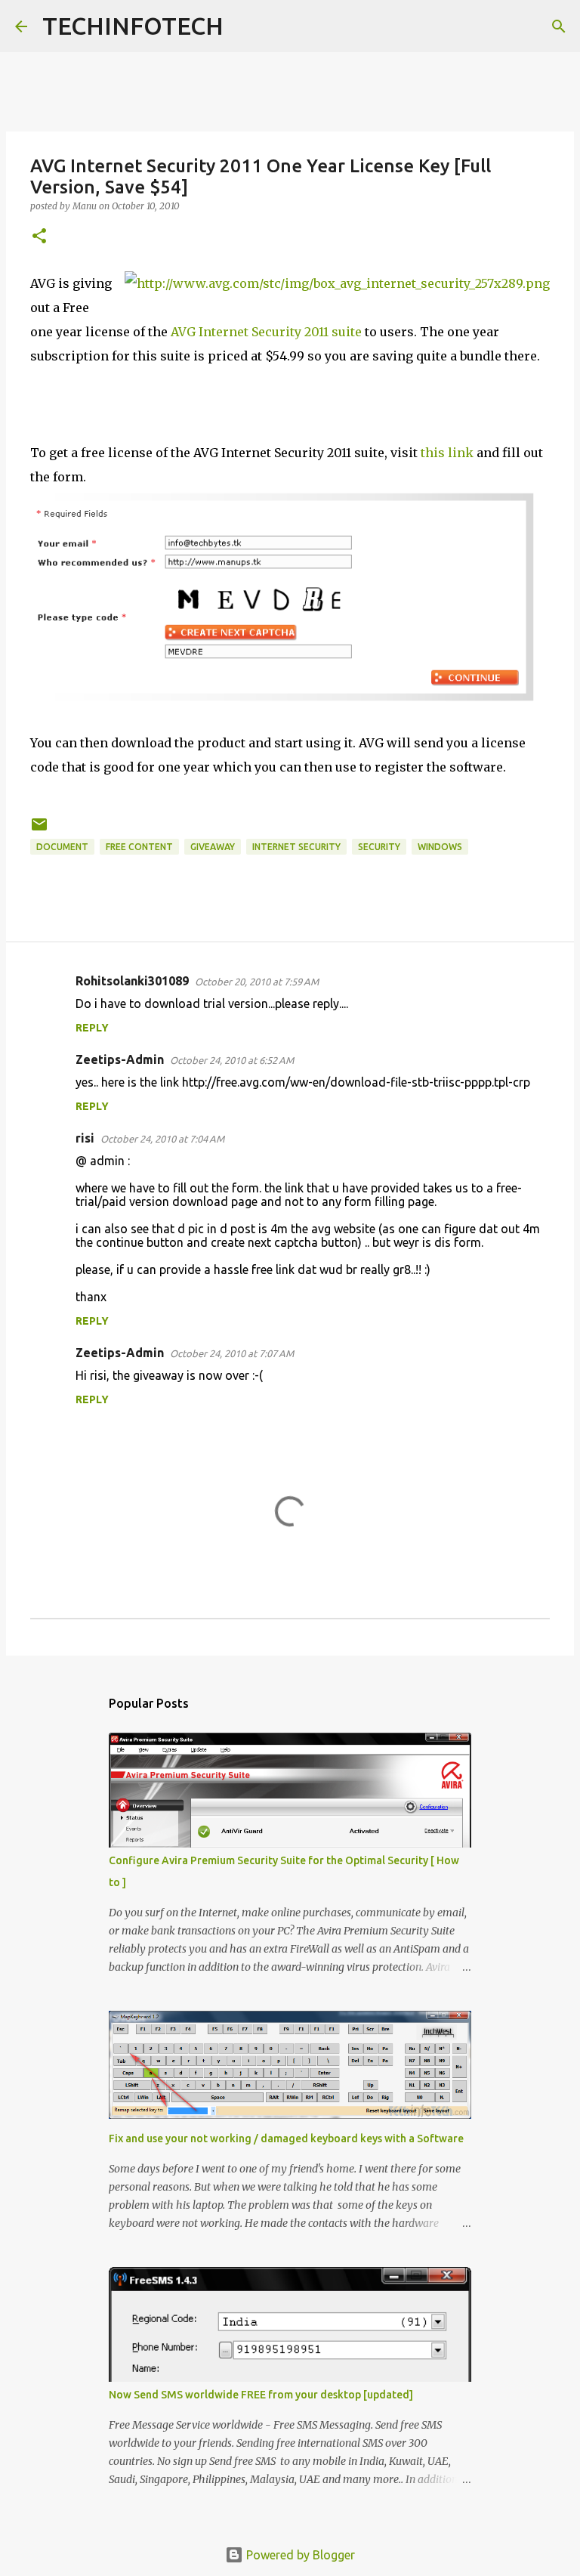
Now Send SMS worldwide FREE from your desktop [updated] (261, 2395)
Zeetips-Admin (120, 1059)
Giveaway (213, 847)
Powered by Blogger (299, 2555)
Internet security (296, 847)
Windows (440, 847)
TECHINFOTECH (133, 26)
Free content (139, 847)
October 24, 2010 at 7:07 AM (232, 1353)
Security (379, 847)
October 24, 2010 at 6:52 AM (232, 1060)
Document (62, 847)
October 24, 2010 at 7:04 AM (162, 1139)
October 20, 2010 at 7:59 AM (257, 982)
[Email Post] (39, 830)
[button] (39, 237)
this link (447, 453)
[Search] (245, 26)
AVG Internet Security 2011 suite (266, 332)
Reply (92, 1028)
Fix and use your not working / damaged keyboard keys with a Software (286, 2138)
